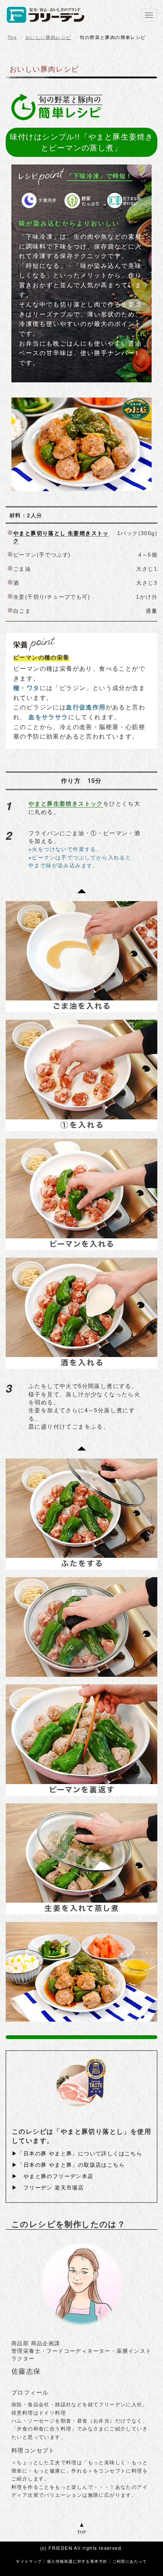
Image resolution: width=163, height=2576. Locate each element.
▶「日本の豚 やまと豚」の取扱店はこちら (68, 2164)
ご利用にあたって (130, 2561)
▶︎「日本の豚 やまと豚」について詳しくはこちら (77, 2153)
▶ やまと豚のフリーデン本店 (53, 2176)
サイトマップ (29, 2561)
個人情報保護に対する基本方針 (77, 2561)
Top (12, 38)
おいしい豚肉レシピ (48, 38)
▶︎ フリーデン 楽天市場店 (48, 2187)
